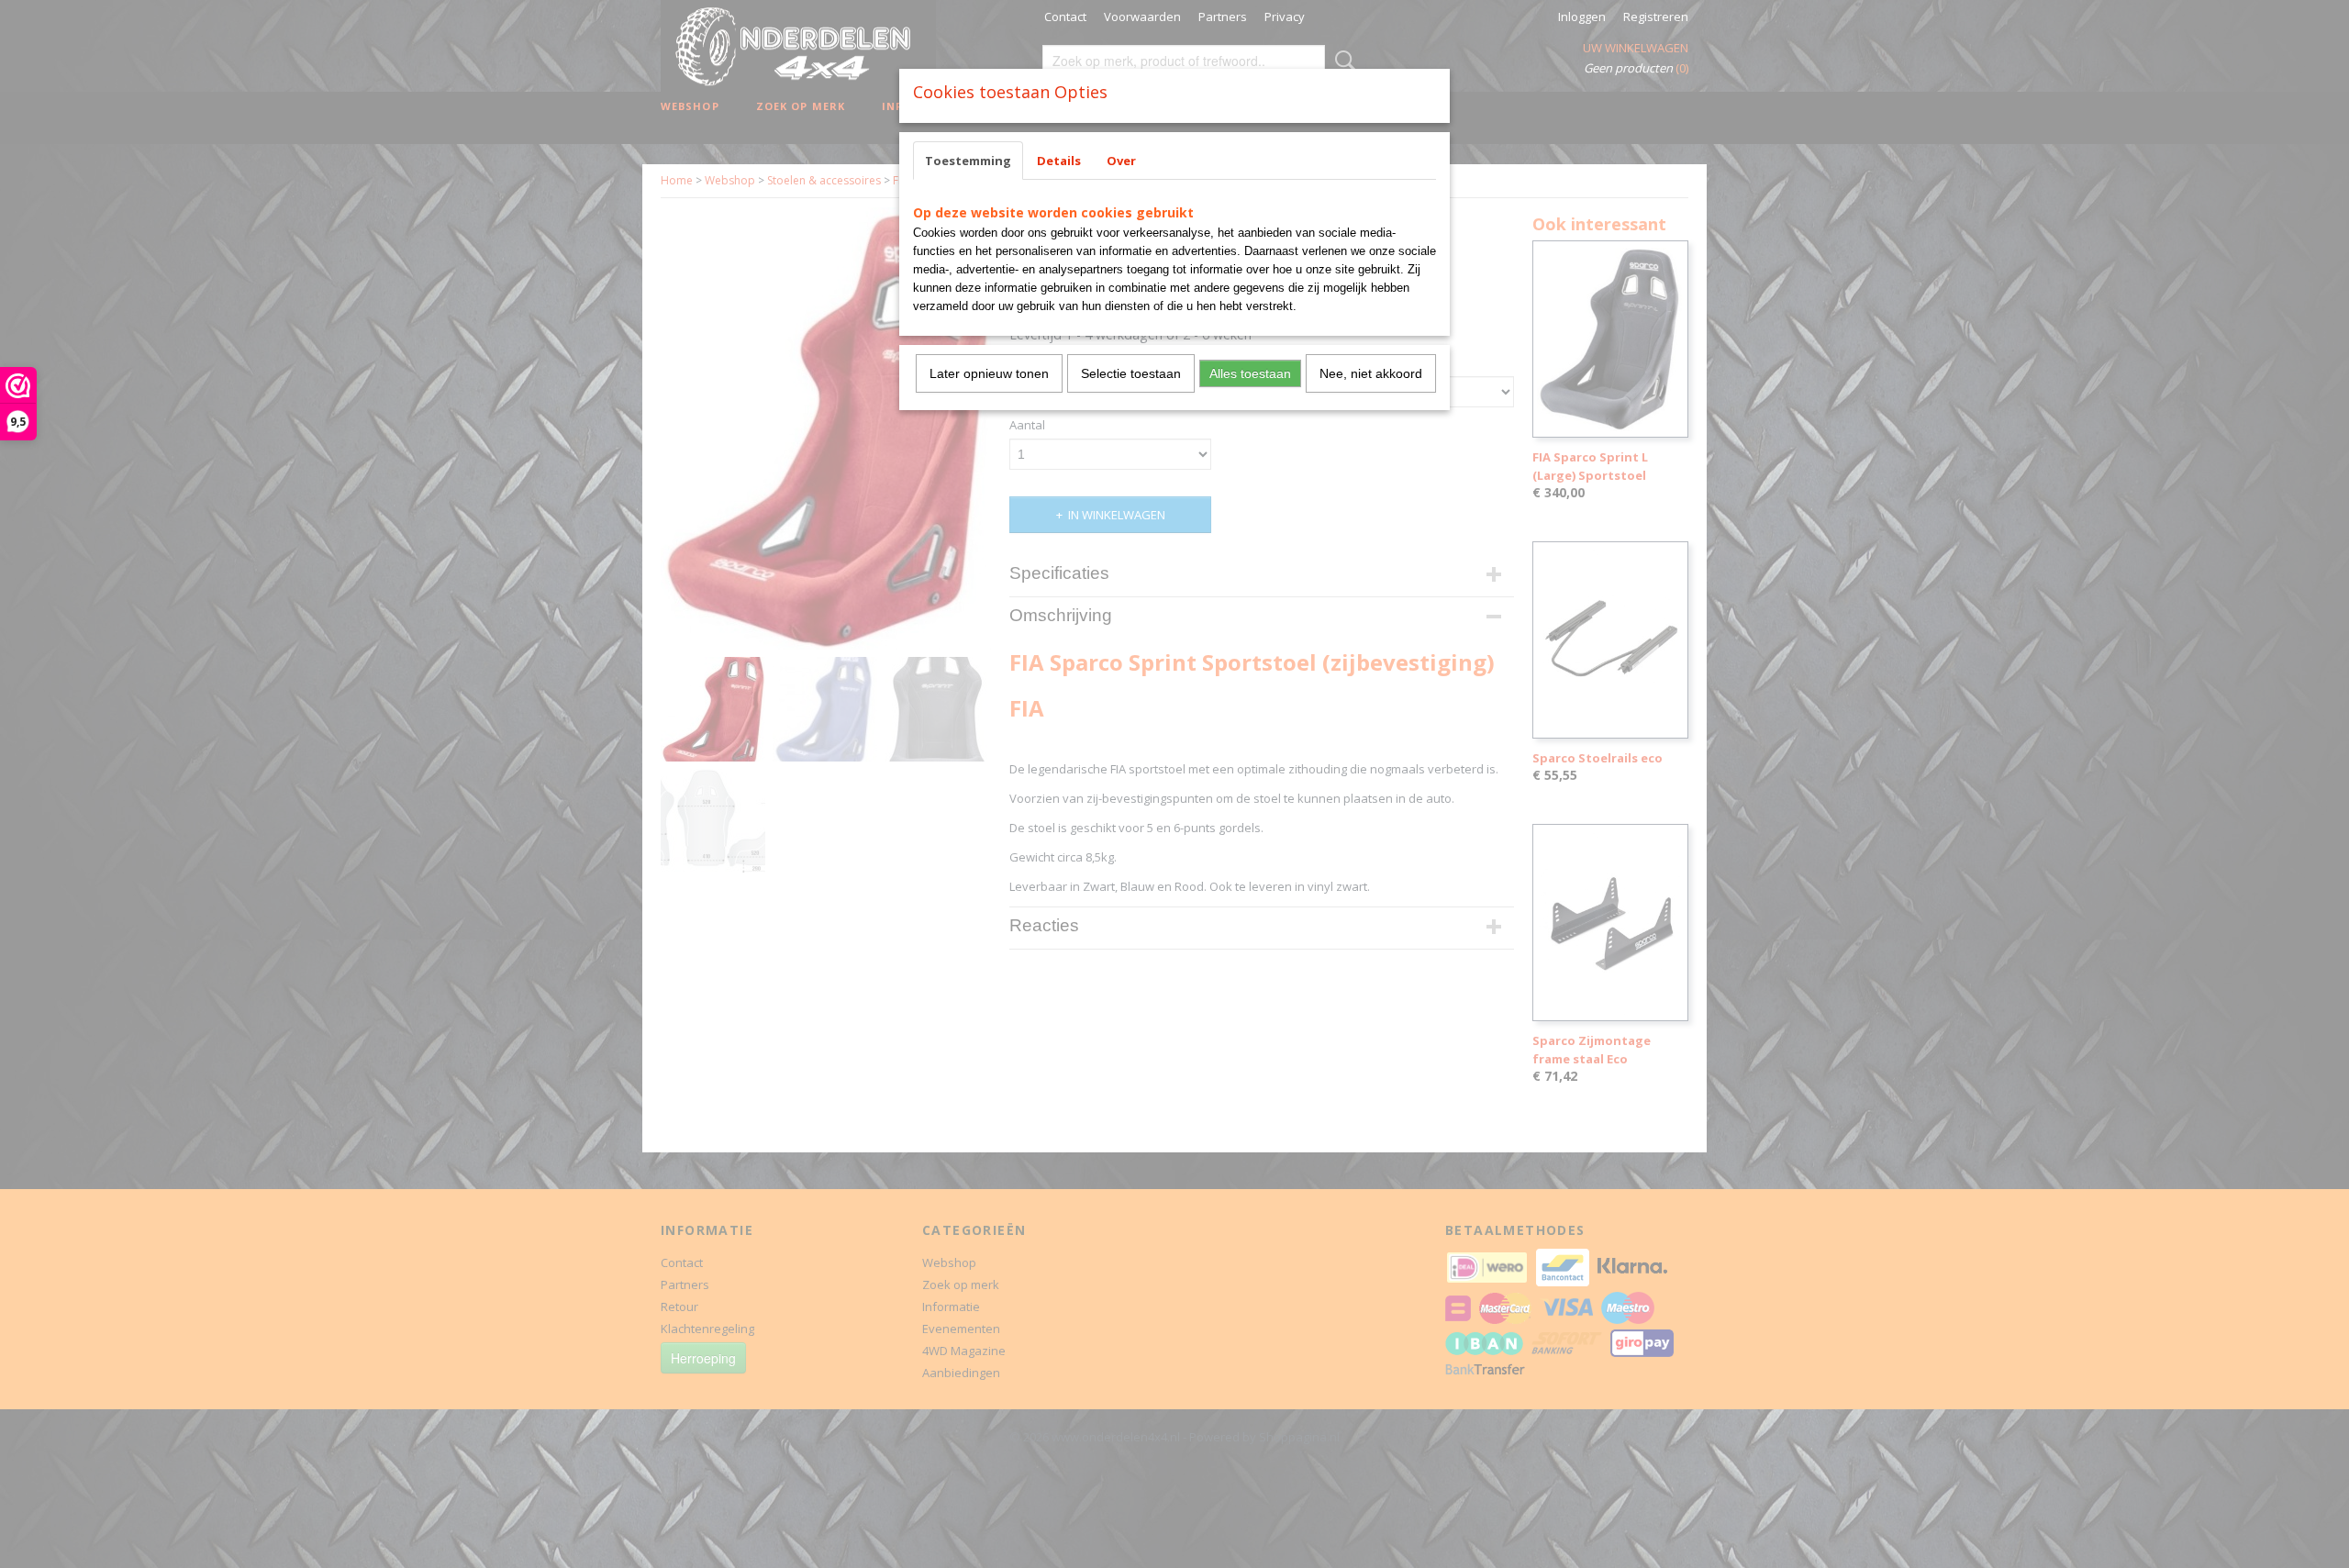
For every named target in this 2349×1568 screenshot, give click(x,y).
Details (1059, 161)
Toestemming (968, 161)
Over (1121, 161)
